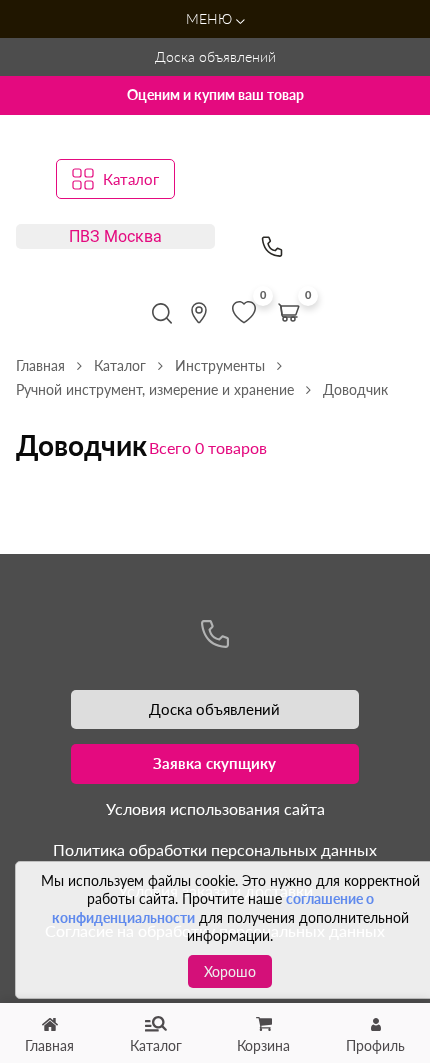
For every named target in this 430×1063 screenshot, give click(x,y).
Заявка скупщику (214, 763)
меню (211, 18)
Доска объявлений (215, 56)
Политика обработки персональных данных (215, 849)
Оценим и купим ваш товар (215, 94)
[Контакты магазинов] (199, 313)
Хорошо (230, 971)
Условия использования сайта (215, 808)
